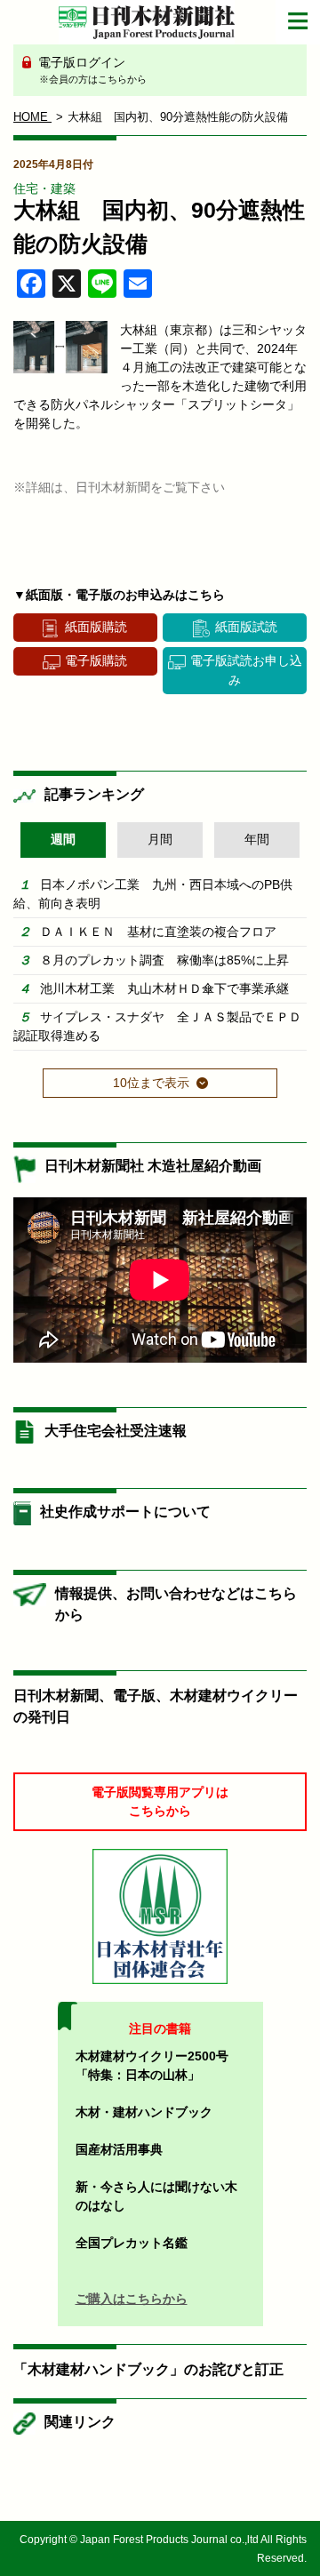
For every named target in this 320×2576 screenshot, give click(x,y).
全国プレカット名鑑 (132, 2243)
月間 (160, 839)
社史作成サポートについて (125, 1512)
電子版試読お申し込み (246, 670)
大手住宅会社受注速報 (116, 1431)
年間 (257, 839)
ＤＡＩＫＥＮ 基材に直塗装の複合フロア (158, 932)
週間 (63, 839)
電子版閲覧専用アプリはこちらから (160, 1801)
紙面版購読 (96, 627)
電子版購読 (96, 660)
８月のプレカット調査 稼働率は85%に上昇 (164, 960)
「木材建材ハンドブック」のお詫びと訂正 (148, 2369)
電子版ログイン (91, 70)
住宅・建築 (44, 188)
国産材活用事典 (119, 2149)
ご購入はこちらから (132, 2299)
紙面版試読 (246, 627)
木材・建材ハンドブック (144, 2112)
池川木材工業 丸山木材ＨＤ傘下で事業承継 (164, 988)
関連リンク (80, 2422)
